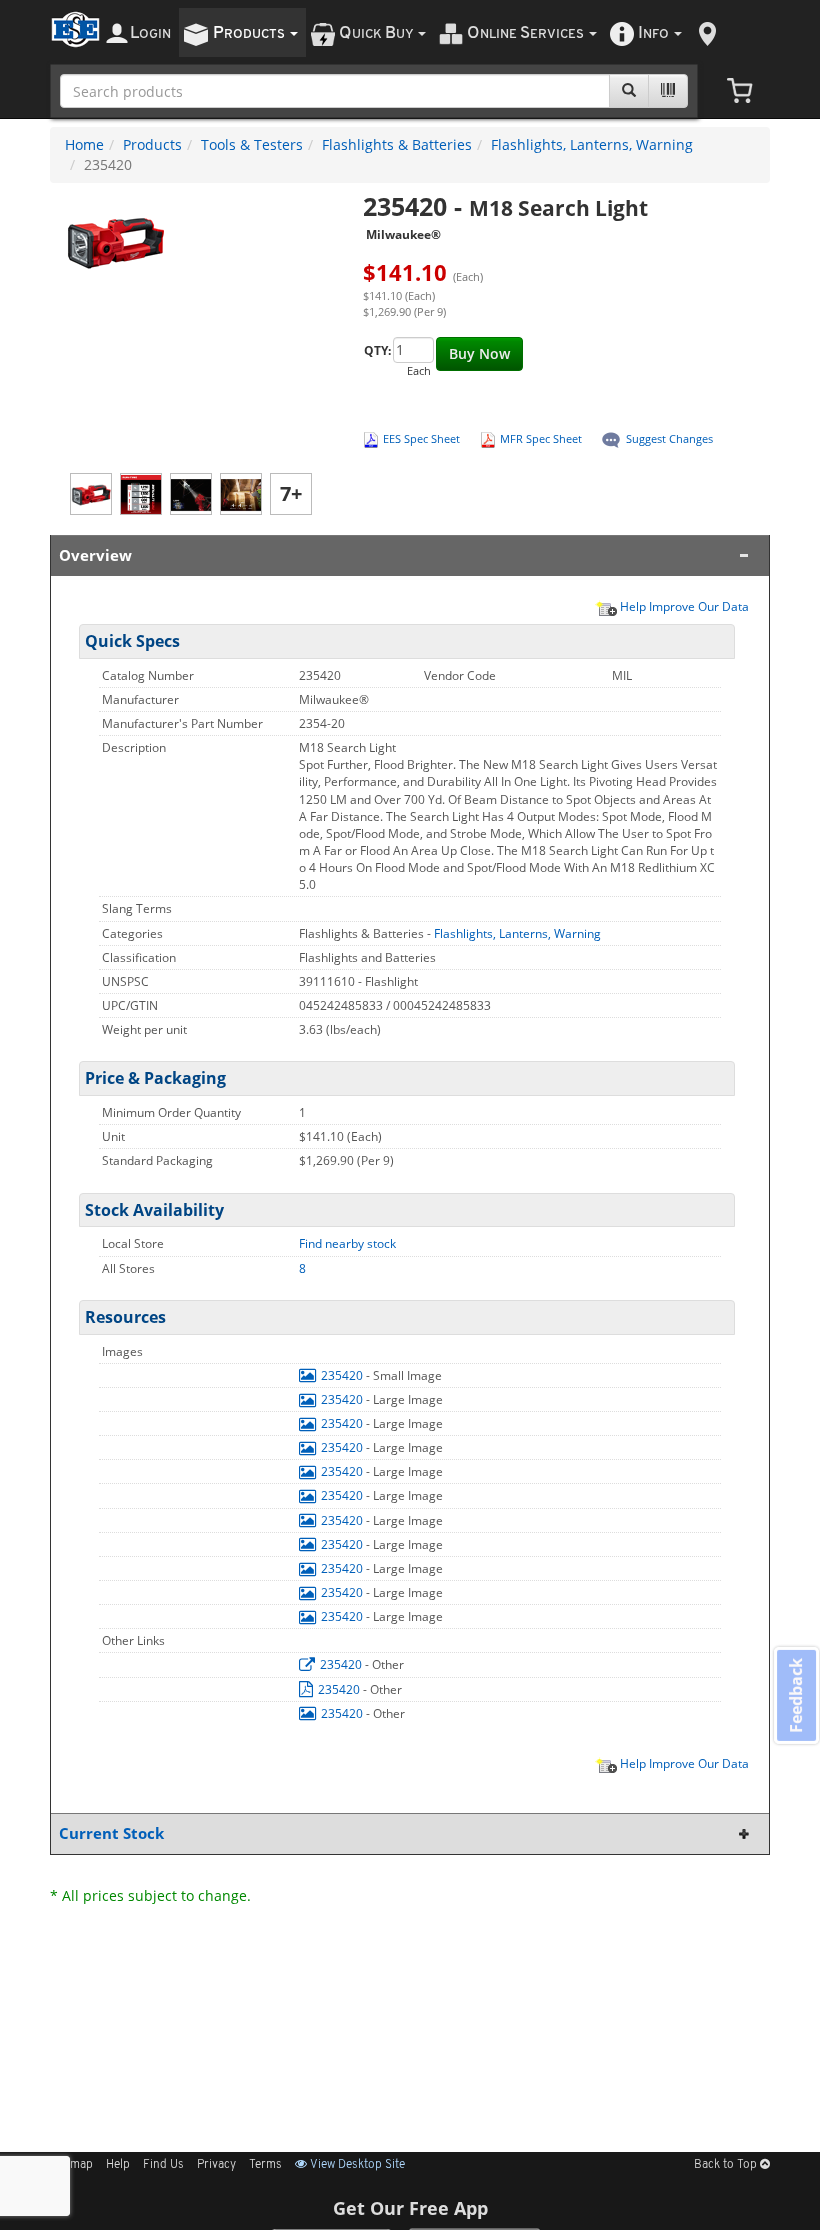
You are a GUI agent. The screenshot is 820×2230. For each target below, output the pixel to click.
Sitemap (71, 2165)
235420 (342, 1375)
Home (84, 144)
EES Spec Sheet (421, 438)
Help (118, 2165)
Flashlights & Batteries (397, 144)
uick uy (377, 33)
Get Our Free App (410, 2208)
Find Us (163, 2165)
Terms (265, 2165)
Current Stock (111, 1833)
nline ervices (527, 33)
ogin (150, 33)
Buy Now (479, 353)
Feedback (796, 1694)
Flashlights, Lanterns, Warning (592, 144)
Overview (95, 555)
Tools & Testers (252, 144)
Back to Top (727, 2165)
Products (152, 144)
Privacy (216, 2165)
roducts (250, 33)
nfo (653, 33)
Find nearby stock (347, 1243)
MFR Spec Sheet (541, 438)
